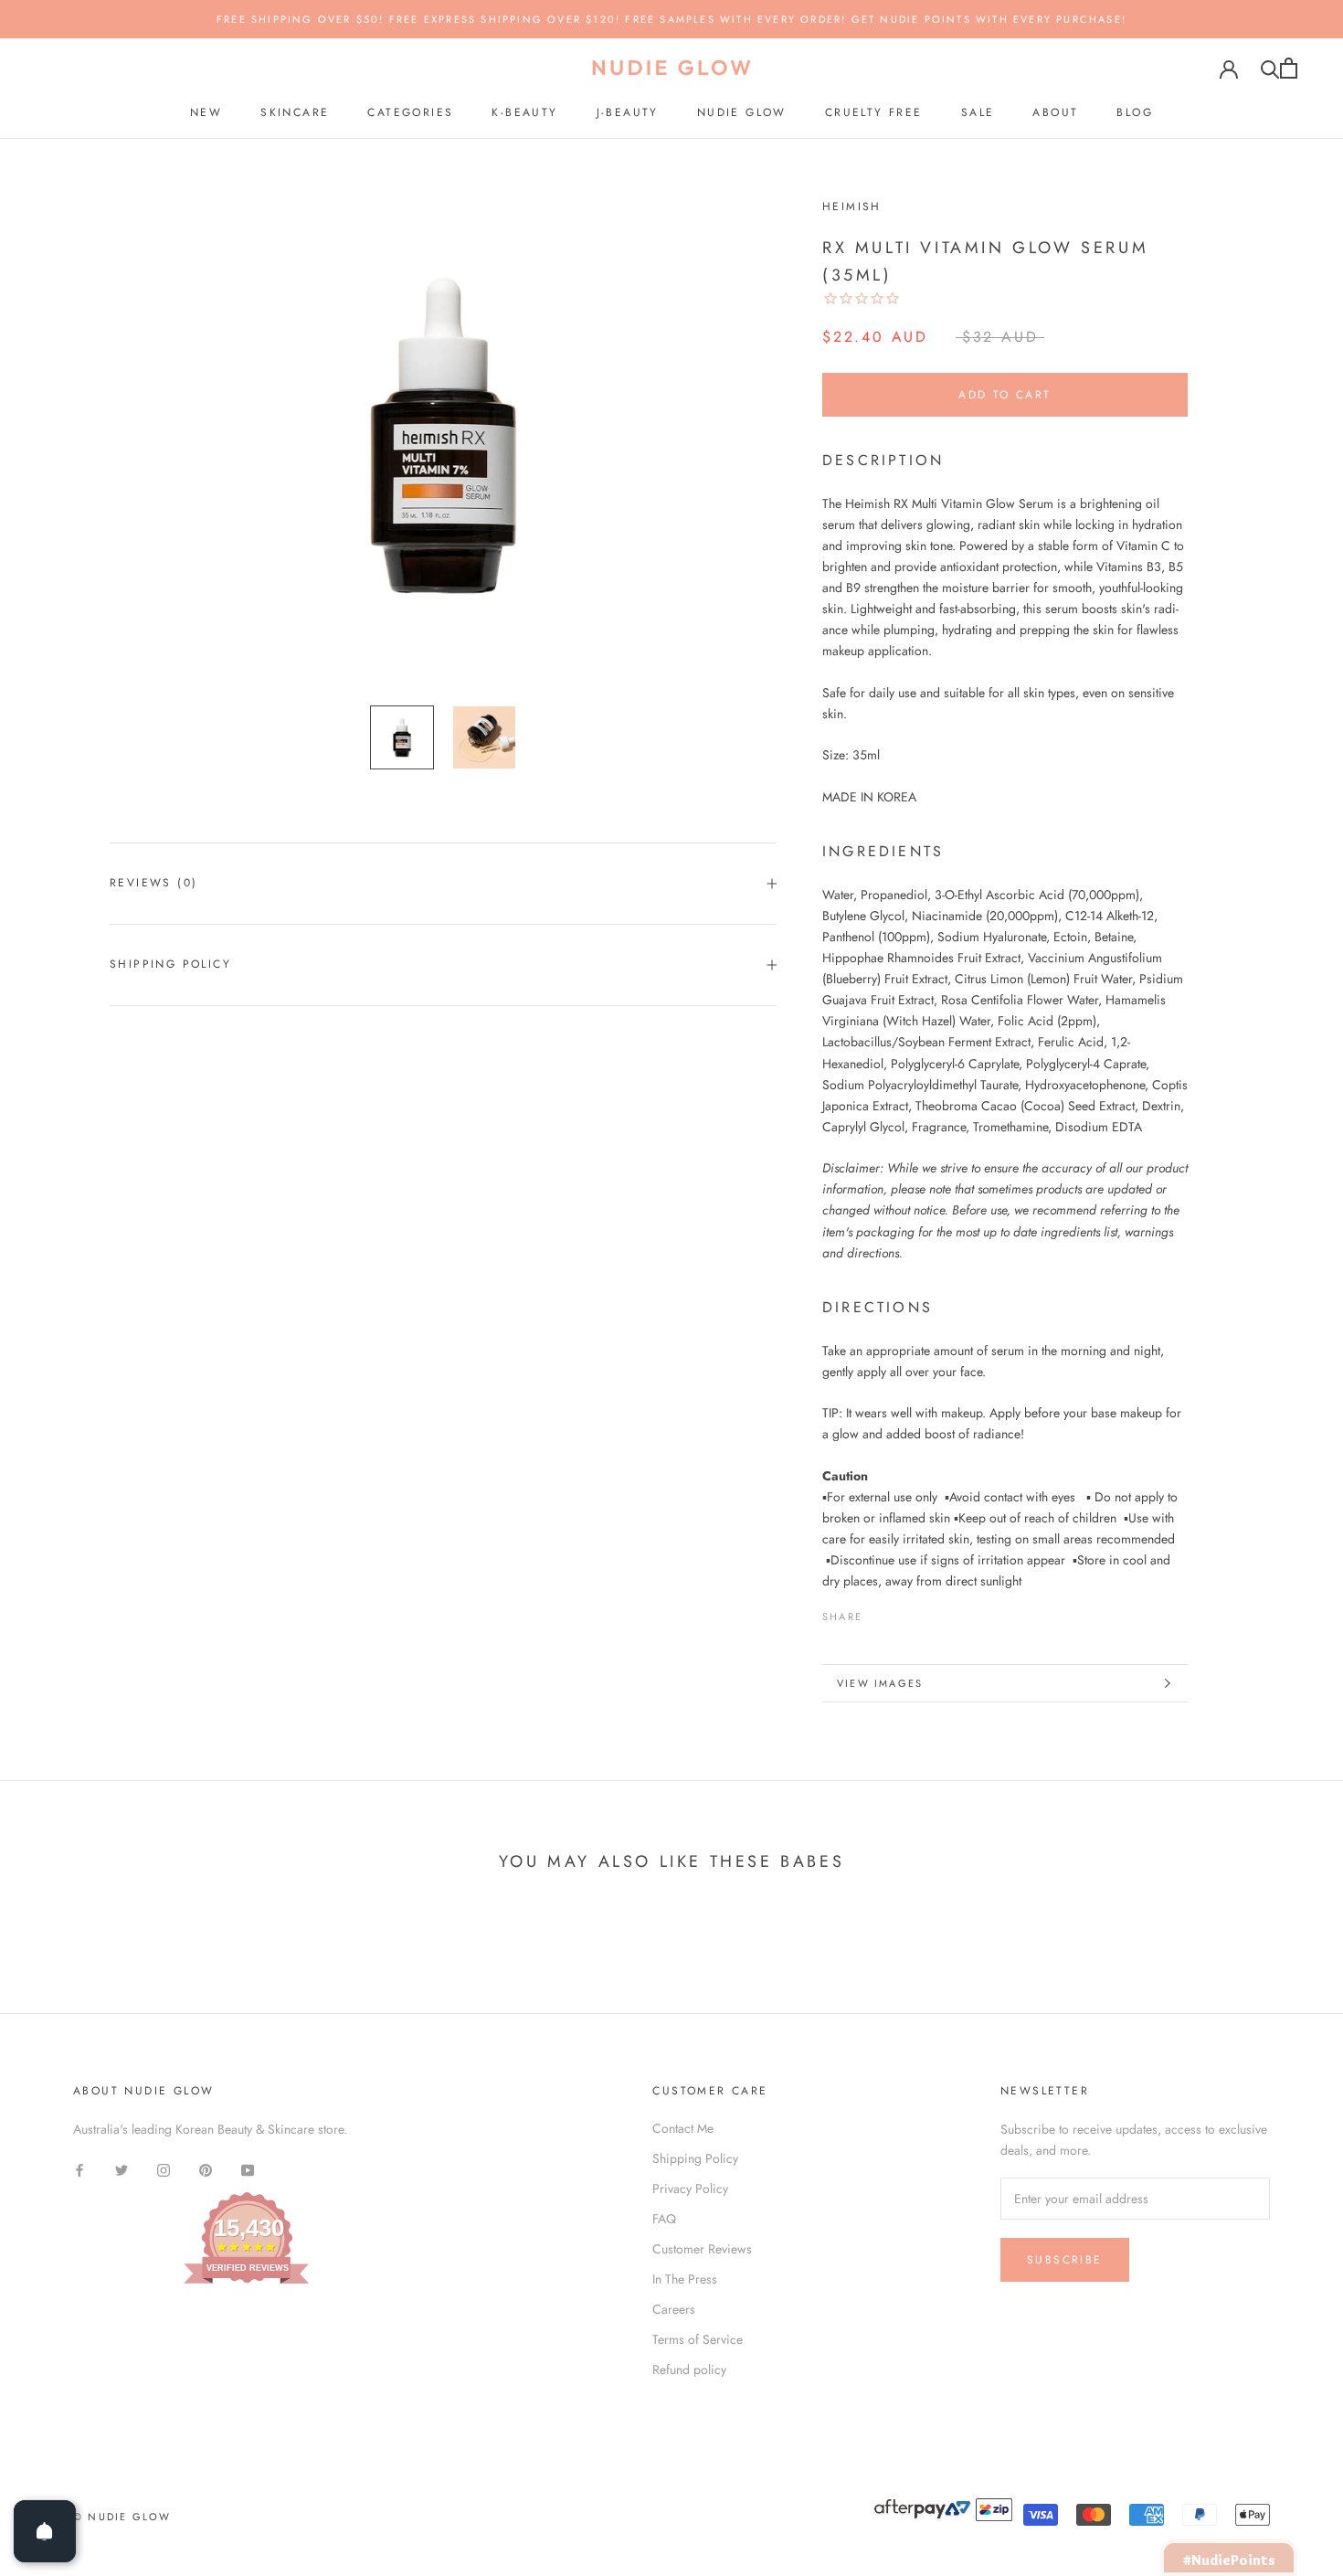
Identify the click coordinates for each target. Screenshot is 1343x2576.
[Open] (45, 2531)
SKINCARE (295, 112)
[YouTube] (248, 2169)
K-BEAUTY (524, 112)
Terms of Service (698, 2339)
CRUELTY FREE (874, 112)
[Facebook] (880, 1613)
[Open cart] (1289, 68)
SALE (978, 112)
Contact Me (683, 2128)
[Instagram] (164, 2169)
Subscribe (1065, 2260)
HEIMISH (852, 207)
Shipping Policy (170, 964)
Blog (1135, 112)
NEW (206, 112)
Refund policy (689, 2369)
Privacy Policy (690, 2189)
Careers (674, 2309)
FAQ (664, 2219)
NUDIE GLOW (742, 112)
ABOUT (1055, 112)
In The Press (685, 2279)
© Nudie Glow (122, 2517)
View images (880, 1683)
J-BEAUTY (628, 112)
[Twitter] (904, 1613)
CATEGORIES (410, 112)
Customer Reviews (702, 2249)
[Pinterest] (927, 1613)
